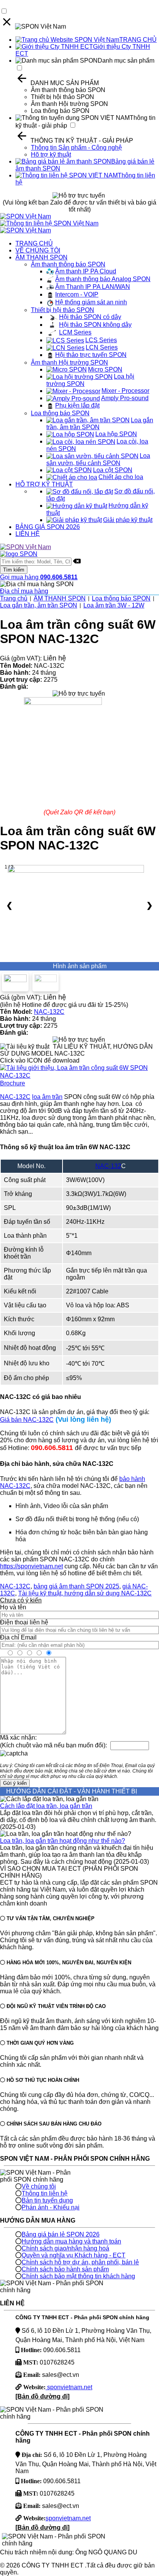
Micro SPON (105, 369)
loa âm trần (47, 1097)
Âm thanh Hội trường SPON (69, 104)
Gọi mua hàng (39, 577)
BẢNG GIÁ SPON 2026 (48, 527)
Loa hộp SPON (116, 434)
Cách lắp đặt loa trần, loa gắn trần (46, 1806)
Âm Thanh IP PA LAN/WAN (93, 287)
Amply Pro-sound (125, 398)
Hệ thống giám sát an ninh (91, 302)
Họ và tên (13, 1607)
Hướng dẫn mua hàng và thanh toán (71, 2241)
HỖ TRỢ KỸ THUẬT (44, 484)
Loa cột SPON (113, 470)
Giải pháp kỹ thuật (128, 520)
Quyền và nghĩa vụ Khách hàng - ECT (74, 2255)
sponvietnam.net (69, 2387)
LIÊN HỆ (28, 534)
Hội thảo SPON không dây (95, 325)
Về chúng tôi (39, 2186)
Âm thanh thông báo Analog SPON (103, 279)
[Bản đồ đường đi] (42, 2396)
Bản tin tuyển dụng (47, 2200)
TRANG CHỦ (138, 40)
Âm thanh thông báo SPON (68, 90)
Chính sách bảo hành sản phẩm (65, 2269)
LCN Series (102, 347)
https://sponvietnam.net (31, 1566)
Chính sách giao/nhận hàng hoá (65, 2248)
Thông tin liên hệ (45, 2193)
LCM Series (75, 332)
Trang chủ (14, 598)
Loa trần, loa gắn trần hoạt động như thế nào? (63, 1841)
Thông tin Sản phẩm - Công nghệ (76, 148)
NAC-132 (108, 1166)
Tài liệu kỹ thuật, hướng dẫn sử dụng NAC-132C (85, 1593)
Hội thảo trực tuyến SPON (91, 355)
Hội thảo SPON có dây (90, 317)
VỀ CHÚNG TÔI (38, 250)
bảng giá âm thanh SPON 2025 (76, 1586)
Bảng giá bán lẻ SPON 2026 (61, 2234)
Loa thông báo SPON (60, 111)
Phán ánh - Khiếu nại (51, 2207)
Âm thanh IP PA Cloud (86, 271)
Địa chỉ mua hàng (24, 591)
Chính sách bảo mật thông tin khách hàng (78, 2276)
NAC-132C (49, 1012)
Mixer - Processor (125, 391)
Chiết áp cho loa (121, 477)
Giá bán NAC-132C (27, 1420)
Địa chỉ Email (18, 1637)
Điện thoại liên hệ (24, 1622)
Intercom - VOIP (77, 294)
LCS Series (101, 340)
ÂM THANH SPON (41, 257)
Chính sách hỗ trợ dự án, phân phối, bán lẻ (80, 2262)
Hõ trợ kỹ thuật (51, 154)
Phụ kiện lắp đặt (77, 405)
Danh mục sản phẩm (126, 61)
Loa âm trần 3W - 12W (114, 605)
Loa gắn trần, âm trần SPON (39, 605)
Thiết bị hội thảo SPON (63, 97)
